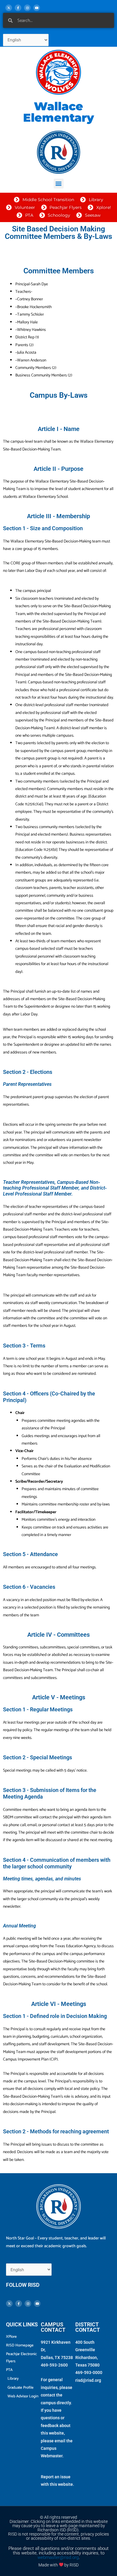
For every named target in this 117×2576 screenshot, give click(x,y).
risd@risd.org (88, 2380)
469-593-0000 (89, 2372)
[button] (59, 184)
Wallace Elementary (58, 112)
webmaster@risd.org (58, 2557)
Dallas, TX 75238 (57, 2358)
